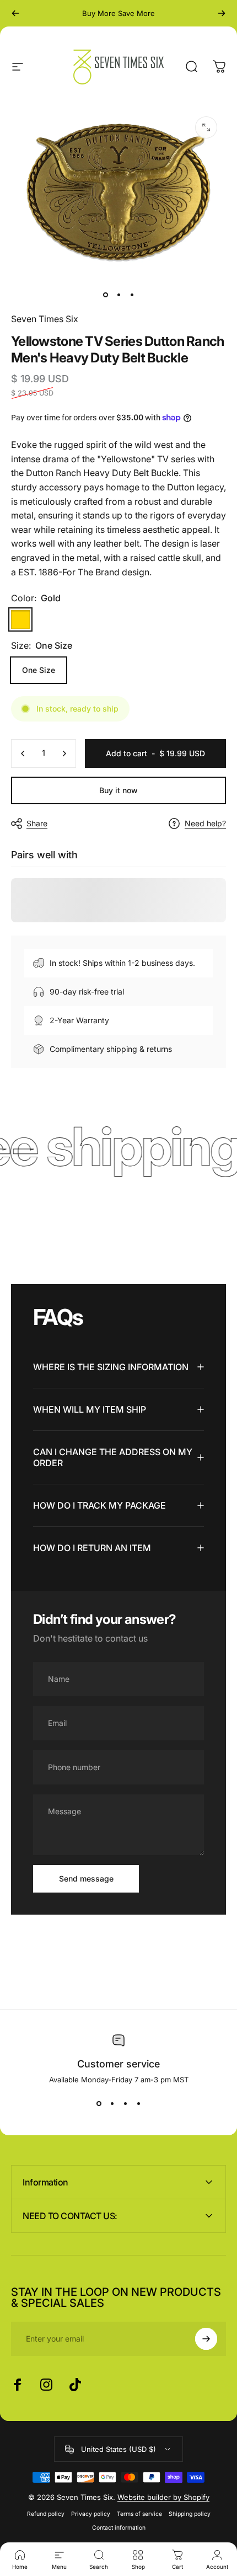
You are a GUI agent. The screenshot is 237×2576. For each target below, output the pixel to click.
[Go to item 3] (132, 295)
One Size (39, 670)
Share (37, 823)
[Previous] (15, 13)
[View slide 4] (138, 2104)
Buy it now (118, 790)
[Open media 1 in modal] (206, 127)
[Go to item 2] (118, 295)
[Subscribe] (206, 2339)
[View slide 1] (99, 2104)
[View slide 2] (112, 2104)
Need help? (205, 823)
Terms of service (139, 2514)
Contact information (119, 2528)
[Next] (222, 13)
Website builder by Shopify (163, 2497)
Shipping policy (190, 2514)
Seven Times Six (45, 319)
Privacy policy (91, 2514)
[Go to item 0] (105, 295)
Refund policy (46, 2514)
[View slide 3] (125, 2104)
